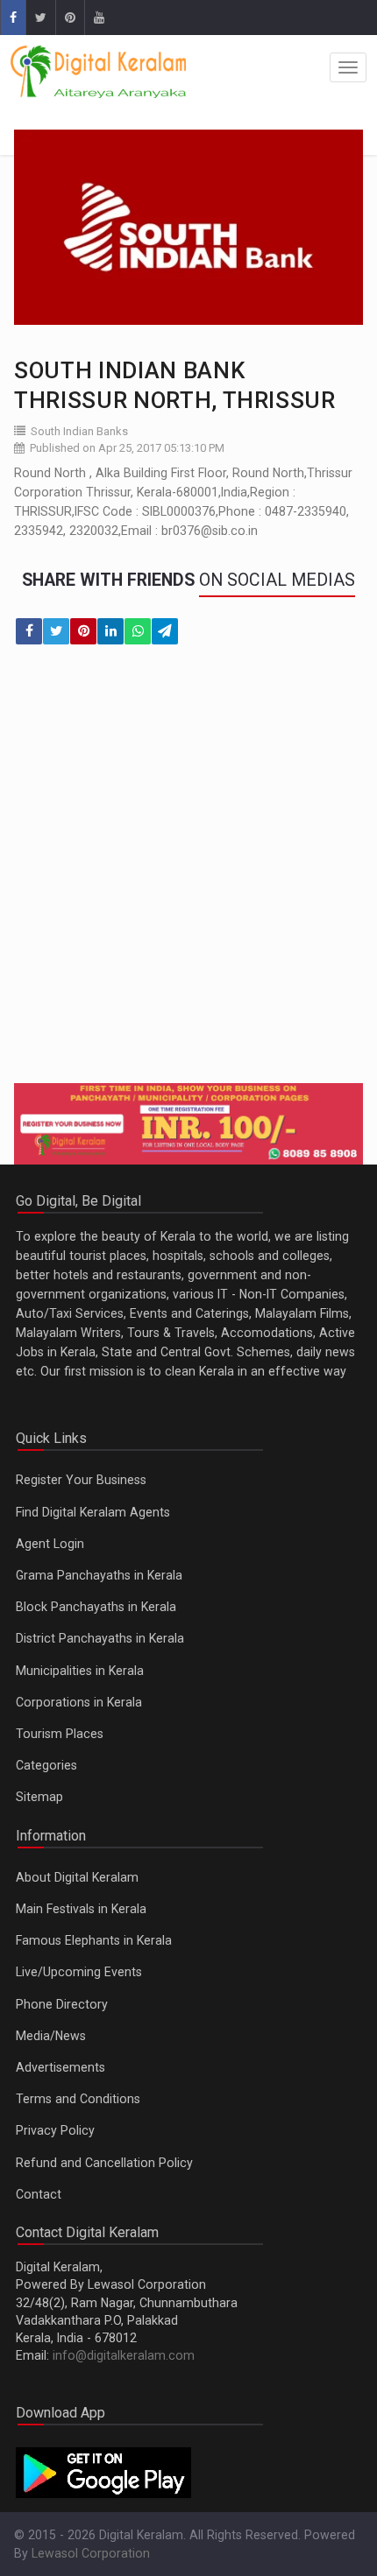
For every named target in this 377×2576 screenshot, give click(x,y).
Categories (46, 1765)
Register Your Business (81, 1480)
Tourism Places (60, 1734)
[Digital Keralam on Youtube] (99, 18)
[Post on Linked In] (110, 631)
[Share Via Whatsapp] (138, 631)
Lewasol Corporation (91, 2553)
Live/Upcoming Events (79, 1972)
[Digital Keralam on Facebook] (13, 18)
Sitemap (39, 1797)
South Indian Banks (79, 431)
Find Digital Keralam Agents (93, 1512)
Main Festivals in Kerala (81, 1909)
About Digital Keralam (77, 1877)
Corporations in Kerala (79, 1702)
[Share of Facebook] (29, 631)
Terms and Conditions (78, 2099)
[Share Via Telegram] (165, 631)
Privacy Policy (55, 2130)
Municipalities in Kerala (80, 1671)
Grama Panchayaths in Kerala (99, 1575)
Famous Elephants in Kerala (94, 1940)
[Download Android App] (103, 2472)
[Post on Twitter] (56, 631)
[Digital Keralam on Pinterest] (70, 18)
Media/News (51, 2036)
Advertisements (60, 2067)
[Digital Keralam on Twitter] (40, 18)
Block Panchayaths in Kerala (96, 1607)
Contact (39, 2194)
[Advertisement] (188, 875)
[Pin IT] (83, 631)
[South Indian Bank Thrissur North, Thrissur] (188, 227)
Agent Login (50, 1544)
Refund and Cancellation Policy (104, 2163)
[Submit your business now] (188, 1124)
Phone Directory (62, 2004)
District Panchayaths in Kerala (100, 1638)
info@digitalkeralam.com (124, 2355)
